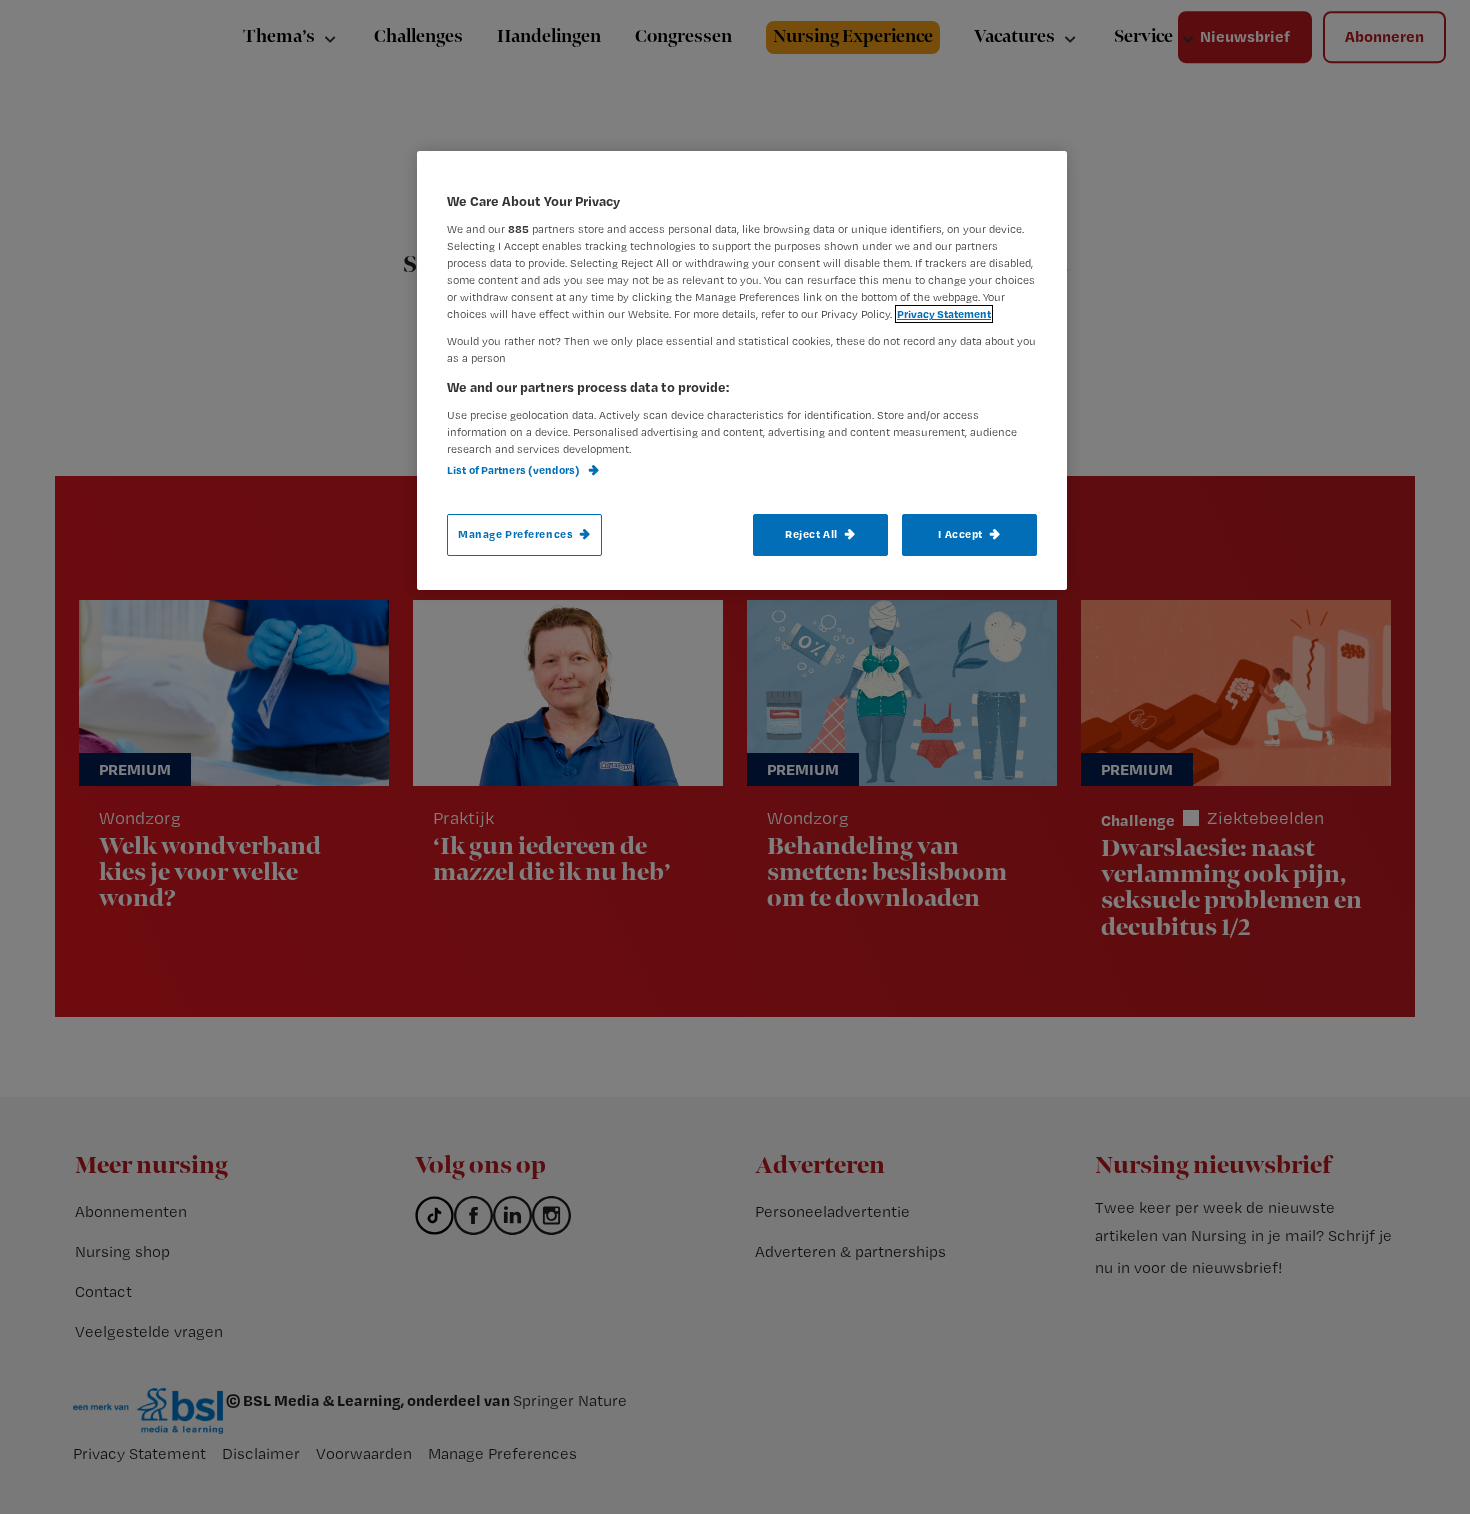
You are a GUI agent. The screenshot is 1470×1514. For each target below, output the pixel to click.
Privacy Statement (944, 314)
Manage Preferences (515, 534)
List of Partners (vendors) (514, 470)
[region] (742, 370)
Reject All (811, 534)
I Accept (960, 534)
